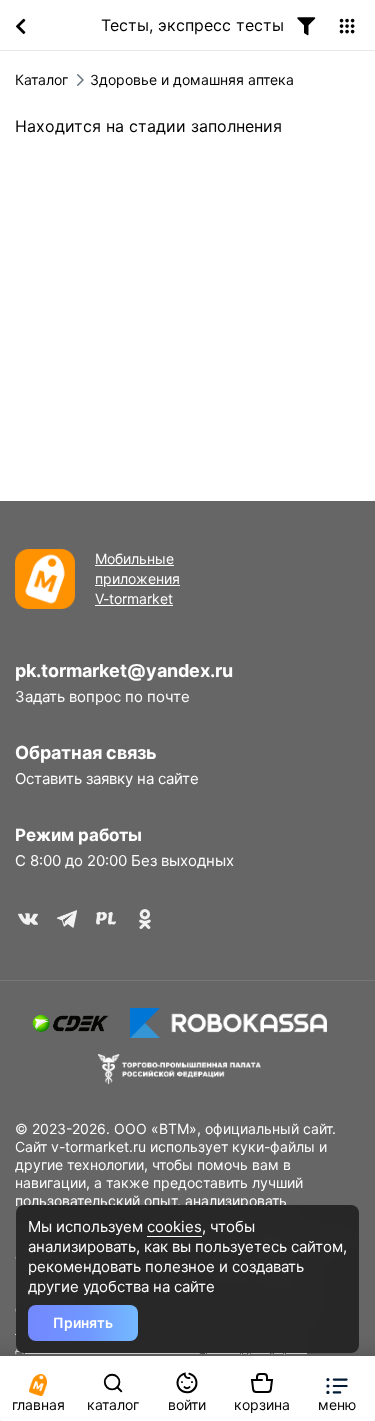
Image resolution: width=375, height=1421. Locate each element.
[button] (336, 1388)
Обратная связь (86, 752)
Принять (83, 1322)
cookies (174, 1226)
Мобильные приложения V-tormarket (137, 578)
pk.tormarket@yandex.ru (124, 670)
